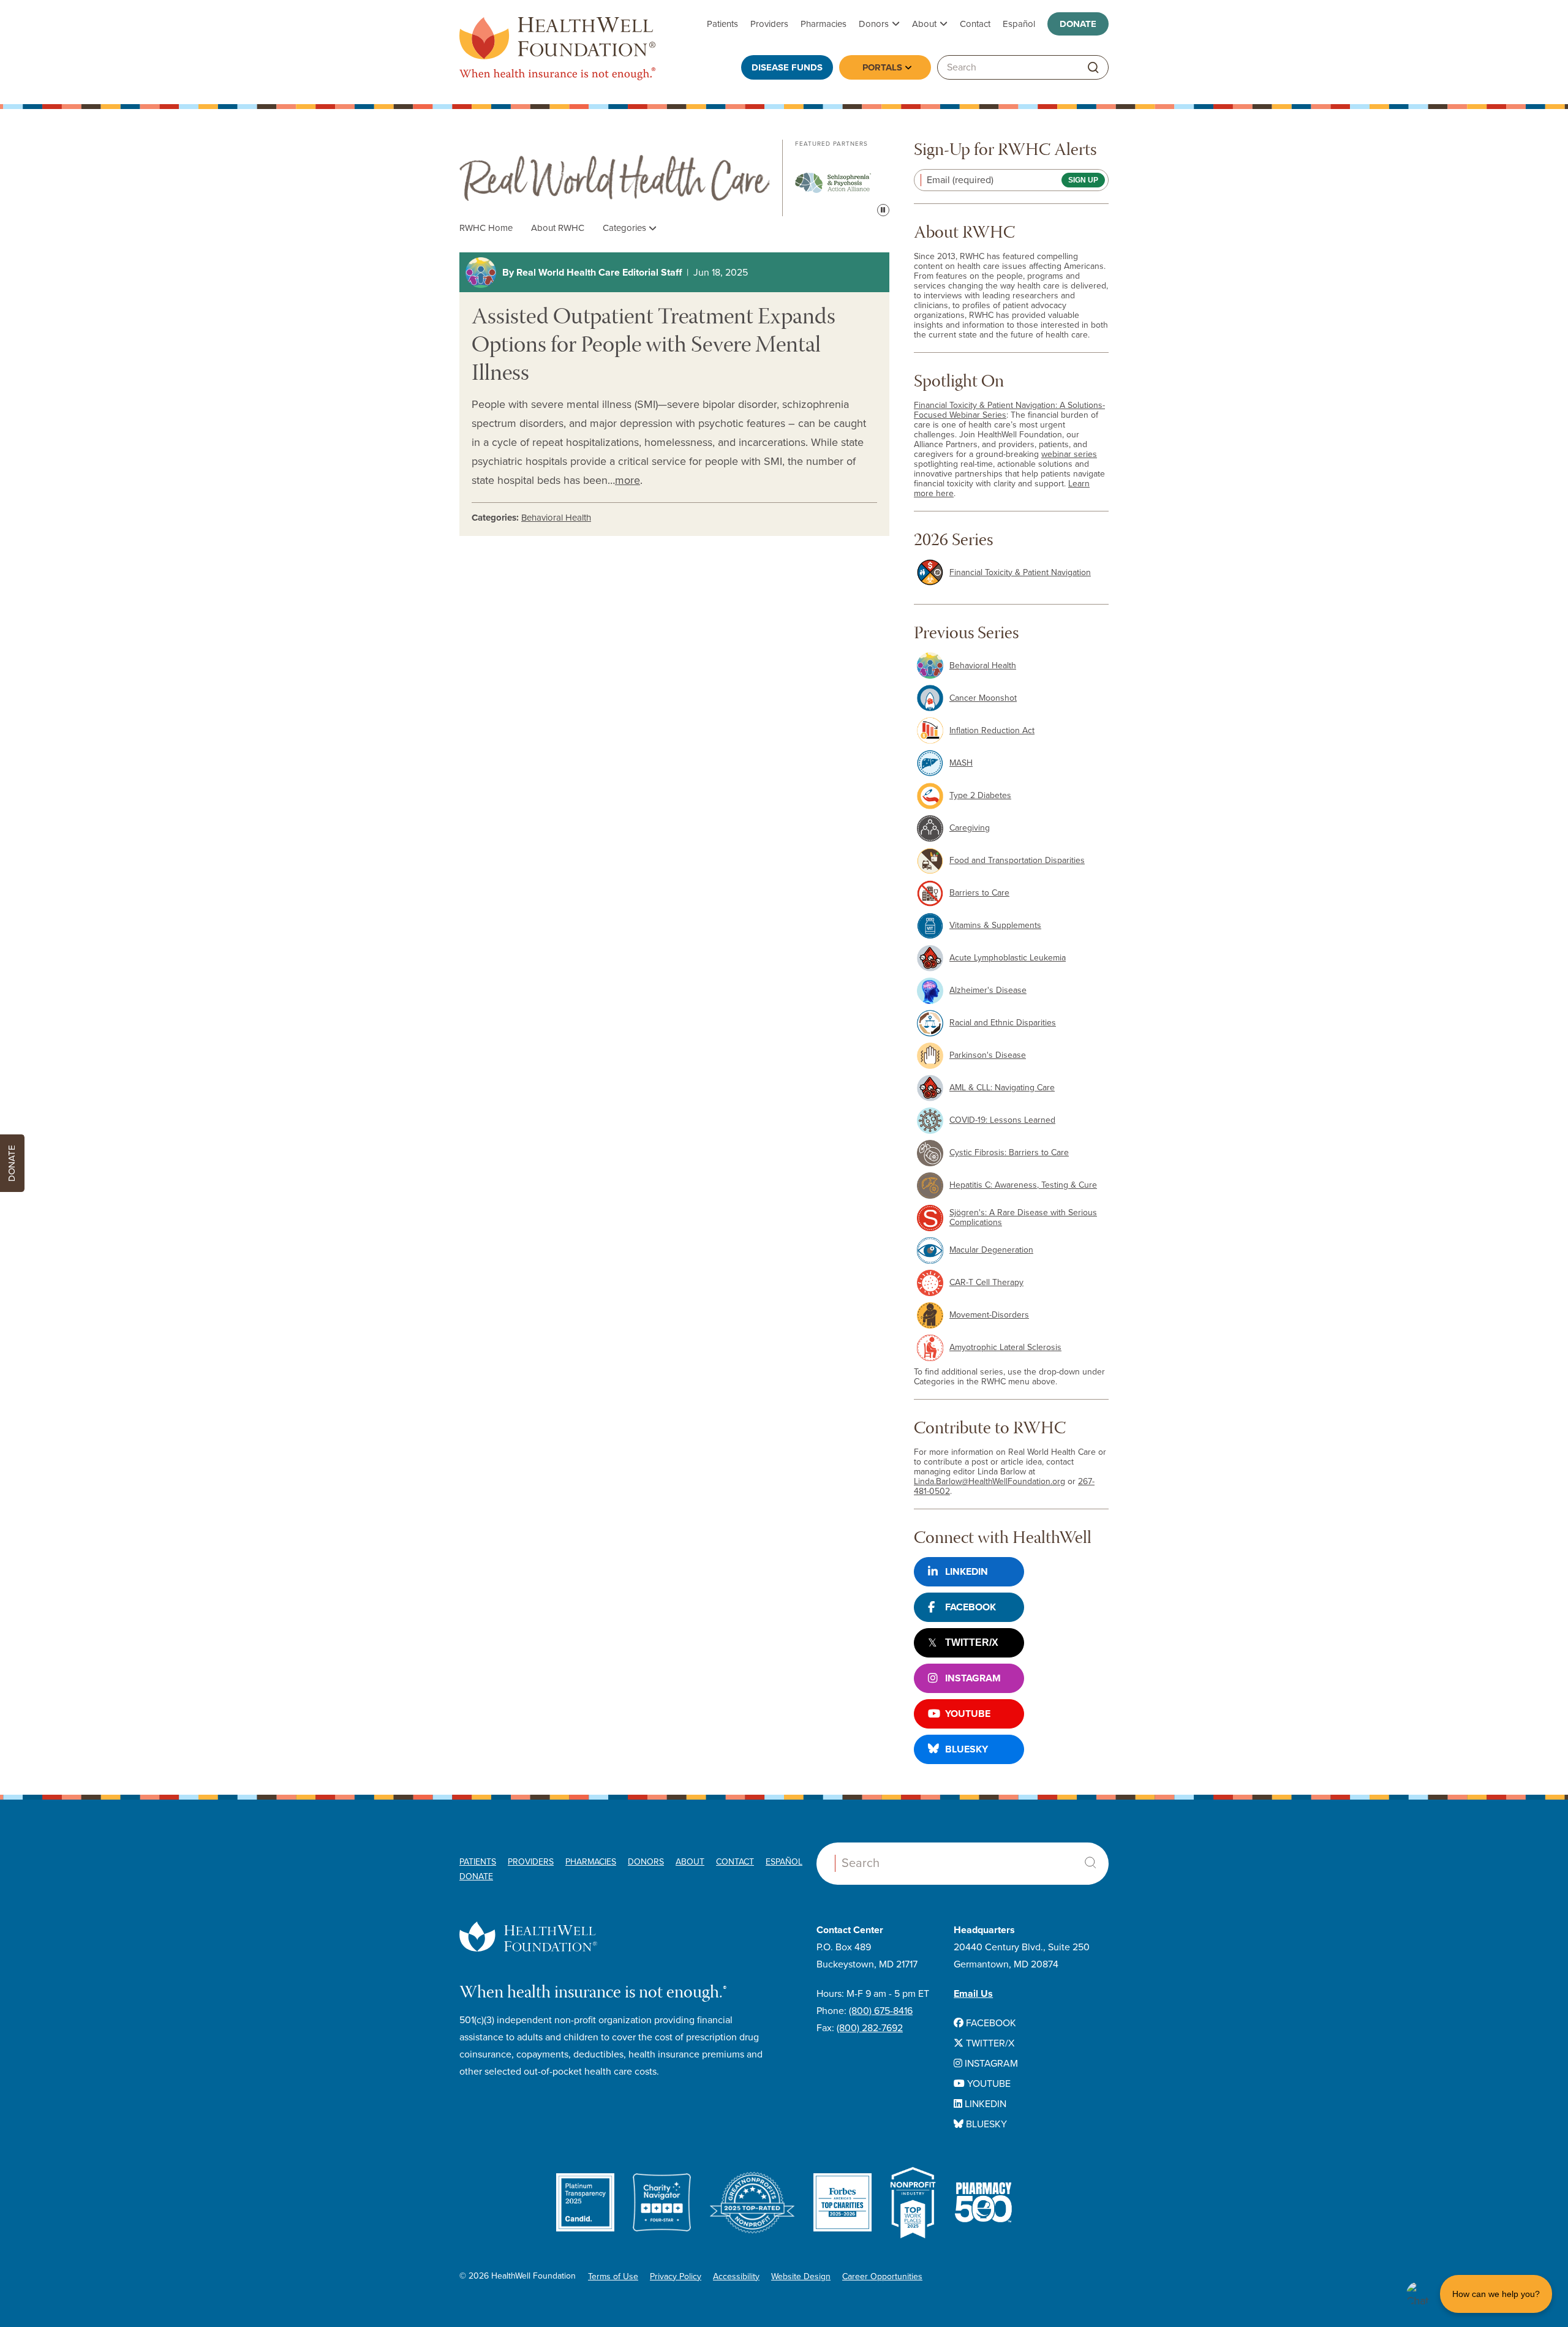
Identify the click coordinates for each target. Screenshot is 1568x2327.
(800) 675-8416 (881, 2011)
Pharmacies (824, 24)
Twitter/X (972, 1642)
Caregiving (970, 828)
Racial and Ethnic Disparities (1003, 1023)
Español (1019, 24)
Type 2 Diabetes (980, 795)
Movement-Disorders (989, 1315)
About (924, 24)
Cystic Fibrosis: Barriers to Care (1009, 1152)
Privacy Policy (676, 2276)
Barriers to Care (979, 893)
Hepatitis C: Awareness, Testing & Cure (1023, 1185)
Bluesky (967, 1749)
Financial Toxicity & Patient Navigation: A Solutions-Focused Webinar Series (1009, 410)
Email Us (973, 1994)
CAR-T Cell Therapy (986, 1282)
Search (1090, 1863)
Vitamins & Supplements (995, 925)
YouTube (968, 1714)
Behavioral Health (556, 518)
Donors (874, 24)
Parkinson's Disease (988, 1055)
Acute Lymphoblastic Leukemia (1008, 958)
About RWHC (558, 228)
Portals (882, 67)
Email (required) (960, 180)
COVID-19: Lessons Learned (1002, 1120)
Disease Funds (787, 67)
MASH (961, 763)
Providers (769, 24)
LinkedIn (967, 1572)
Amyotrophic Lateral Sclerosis (1005, 1347)
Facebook (971, 1607)
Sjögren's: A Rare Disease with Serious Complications (1023, 1217)
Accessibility (736, 2276)
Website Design (801, 2276)
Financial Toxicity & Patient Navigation (1020, 572)
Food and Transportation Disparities (1017, 860)
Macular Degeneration (991, 1250)
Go (1093, 68)
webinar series (1069, 454)
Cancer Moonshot (983, 698)
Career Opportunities (882, 2276)
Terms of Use (613, 2276)
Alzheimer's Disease (988, 990)
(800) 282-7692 (870, 2028)
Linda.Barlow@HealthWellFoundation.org (989, 1481)
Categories (626, 228)
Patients (722, 24)
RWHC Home (486, 228)
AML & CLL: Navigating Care (1002, 1088)
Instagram (973, 1678)
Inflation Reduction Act (992, 730)
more (628, 480)
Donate (1078, 24)
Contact (975, 24)
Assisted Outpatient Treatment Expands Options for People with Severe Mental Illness (654, 347)
